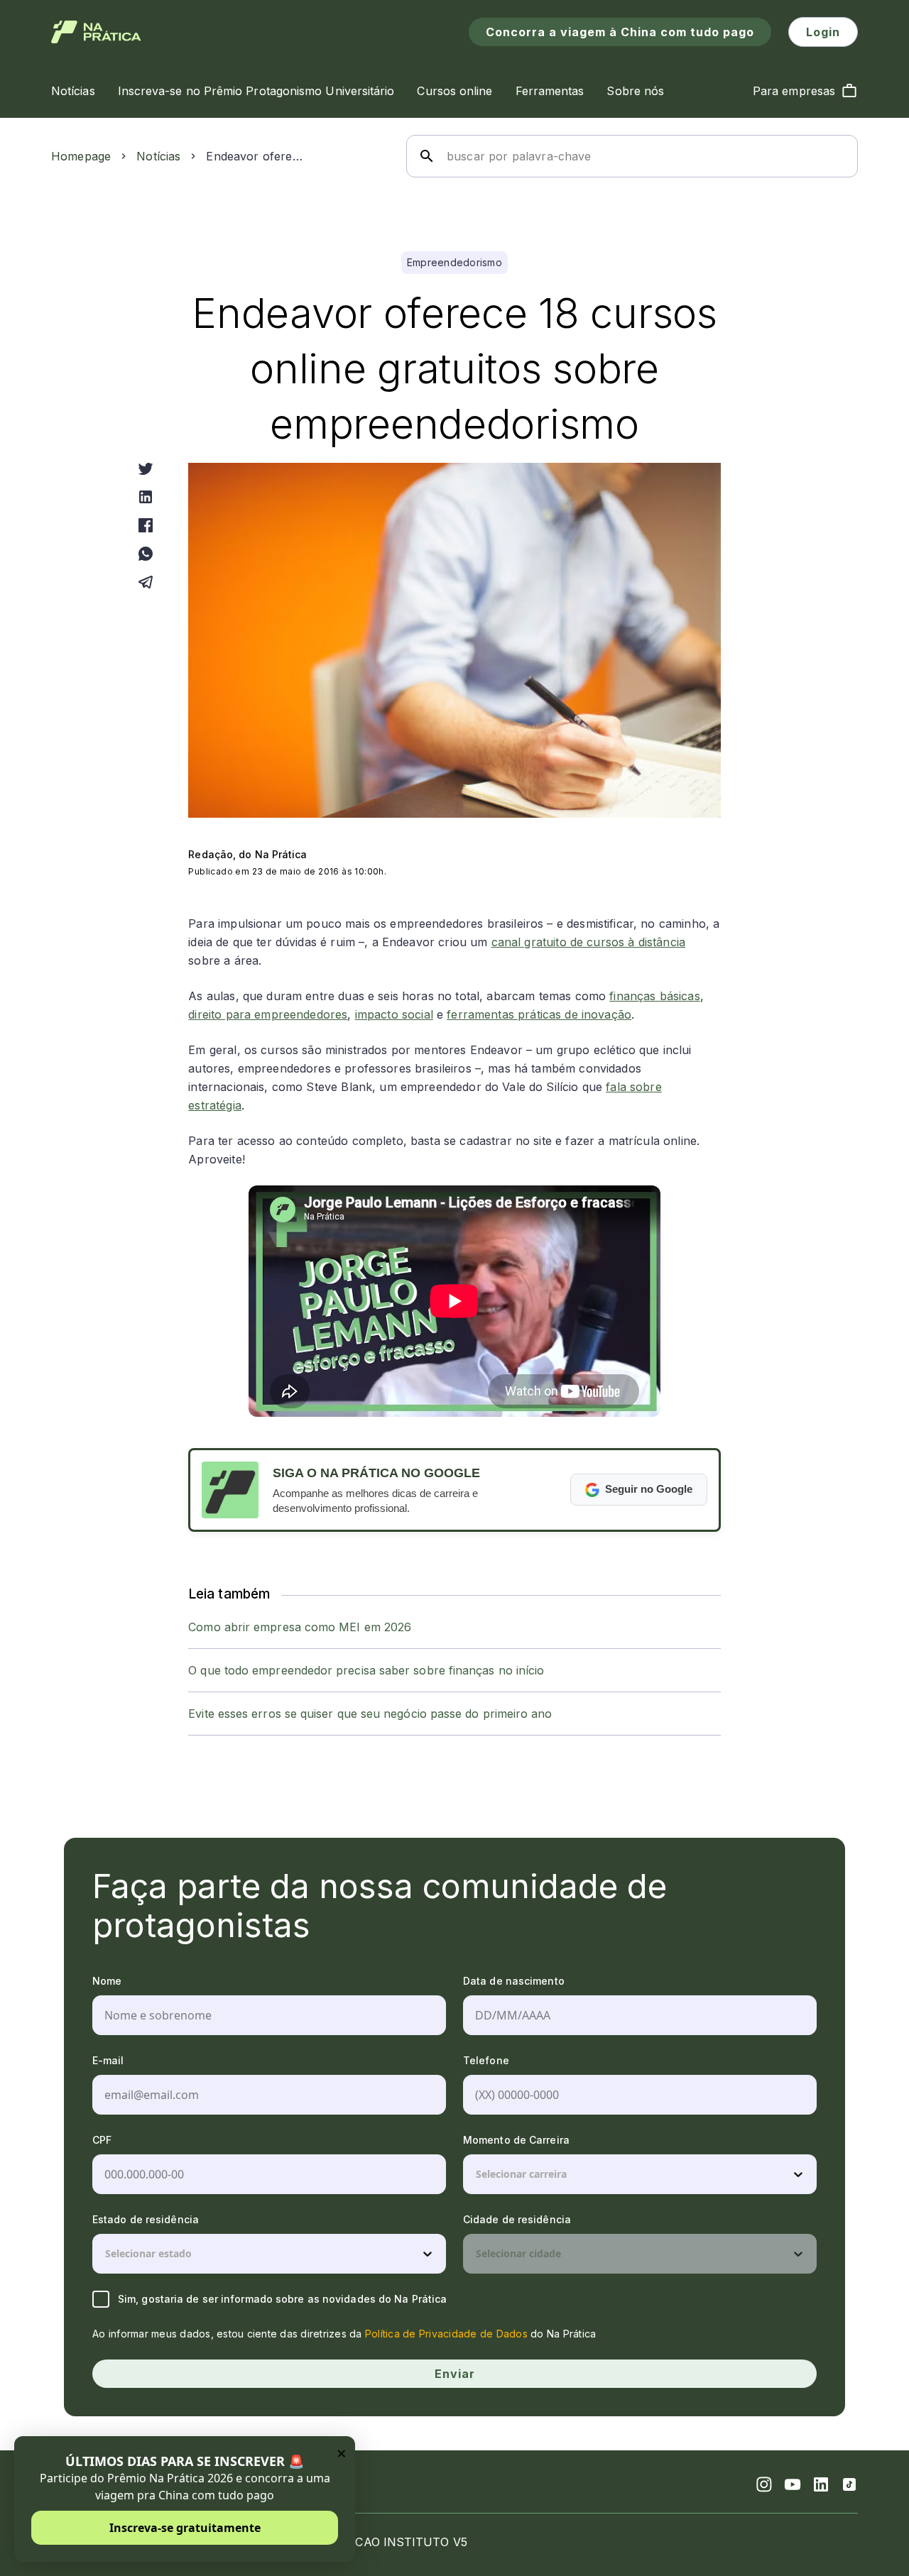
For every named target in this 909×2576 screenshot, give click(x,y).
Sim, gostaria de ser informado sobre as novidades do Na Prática (282, 2299)
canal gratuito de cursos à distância (588, 942)
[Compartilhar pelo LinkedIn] (146, 497)
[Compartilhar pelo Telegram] (146, 582)
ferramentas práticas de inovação (539, 1014)
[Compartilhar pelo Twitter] (146, 468)
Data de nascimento (514, 1981)
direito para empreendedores (268, 1014)
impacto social (394, 1014)
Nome (107, 1981)
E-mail (108, 2060)
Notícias (158, 156)
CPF (102, 2140)
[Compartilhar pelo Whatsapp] (146, 554)
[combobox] (477, 2174)
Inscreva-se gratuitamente (185, 2528)
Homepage (81, 156)
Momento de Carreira (516, 2140)
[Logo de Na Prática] (96, 32)
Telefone (486, 2060)
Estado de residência (146, 2219)
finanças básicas (654, 996)
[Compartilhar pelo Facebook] (146, 525)
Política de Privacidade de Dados (446, 2334)
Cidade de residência (517, 2219)
